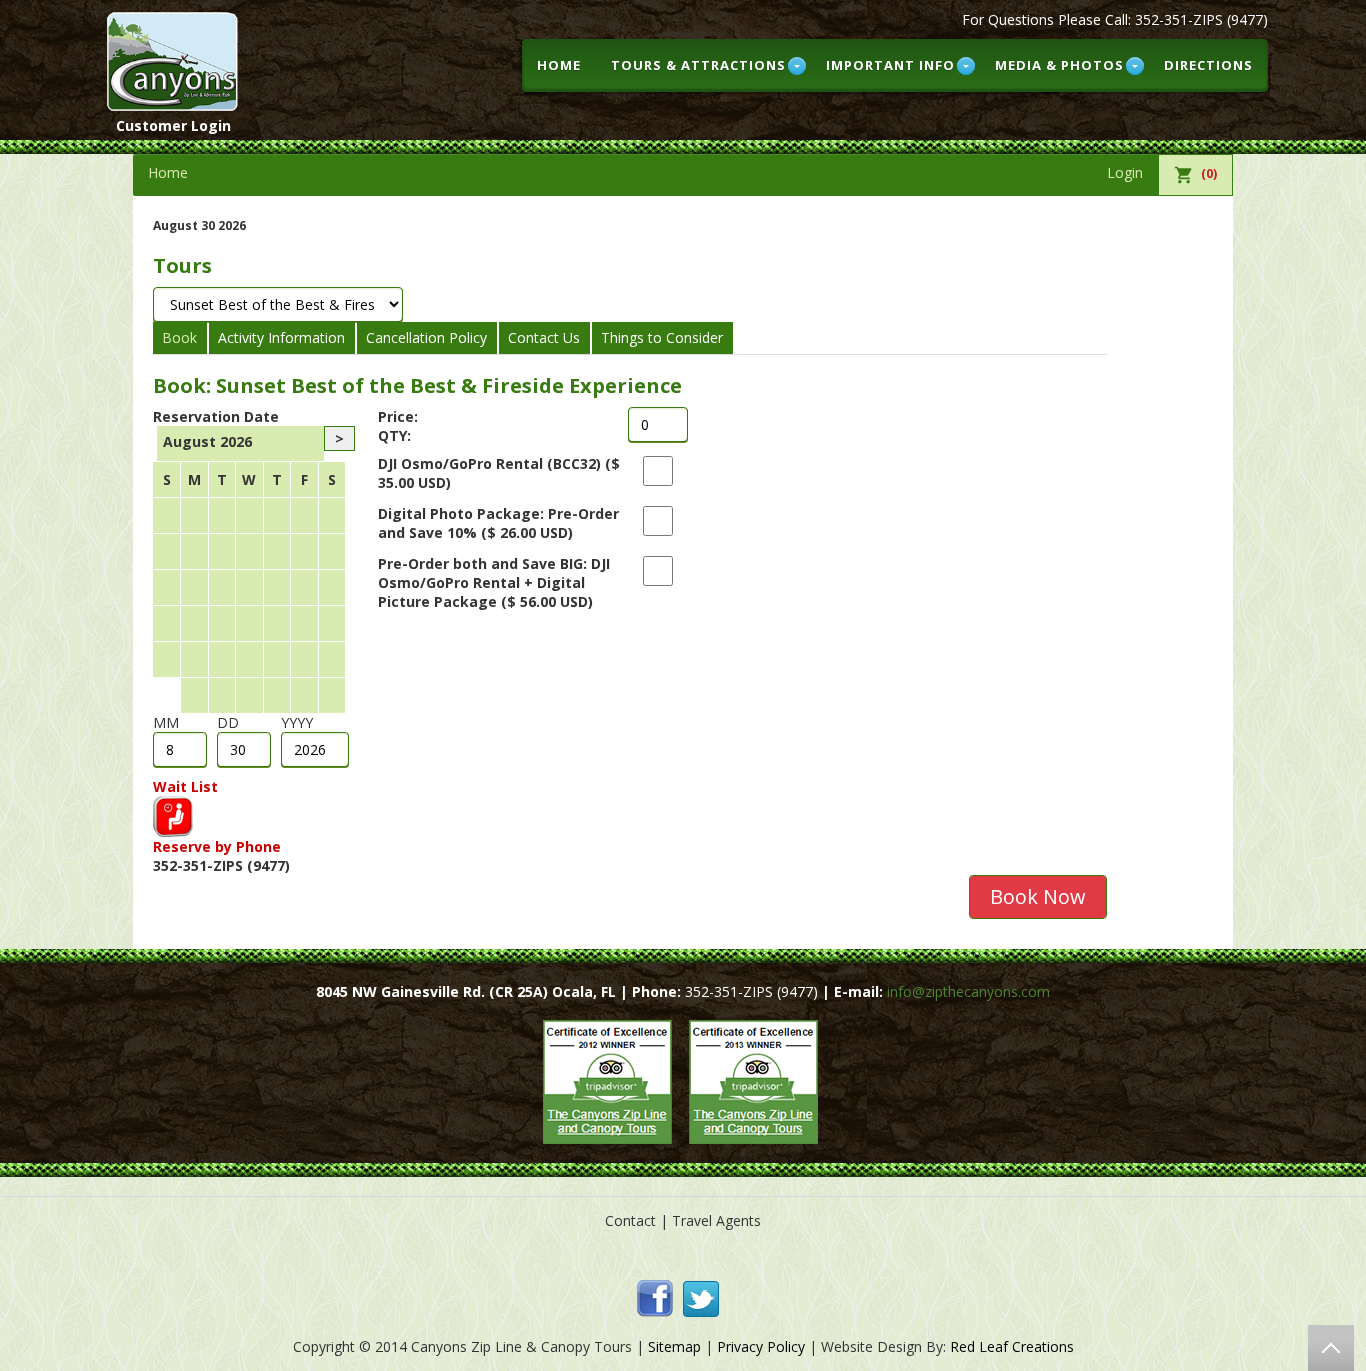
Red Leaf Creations (1012, 1346)
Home (559, 65)
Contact (630, 1220)
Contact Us (544, 337)
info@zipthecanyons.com (966, 991)
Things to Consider (662, 337)
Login (1125, 172)
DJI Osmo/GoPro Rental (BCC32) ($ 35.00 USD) (499, 473)
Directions (1208, 65)
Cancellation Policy (426, 337)
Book (179, 337)
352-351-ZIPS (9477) (1201, 19)
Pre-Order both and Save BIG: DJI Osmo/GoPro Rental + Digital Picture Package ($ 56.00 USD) (494, 582)
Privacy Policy (761, 1346)
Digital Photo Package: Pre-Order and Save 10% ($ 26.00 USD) (498, 523)
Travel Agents (716, 1220)
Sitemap (674, 1346)
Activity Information (281, 337)
